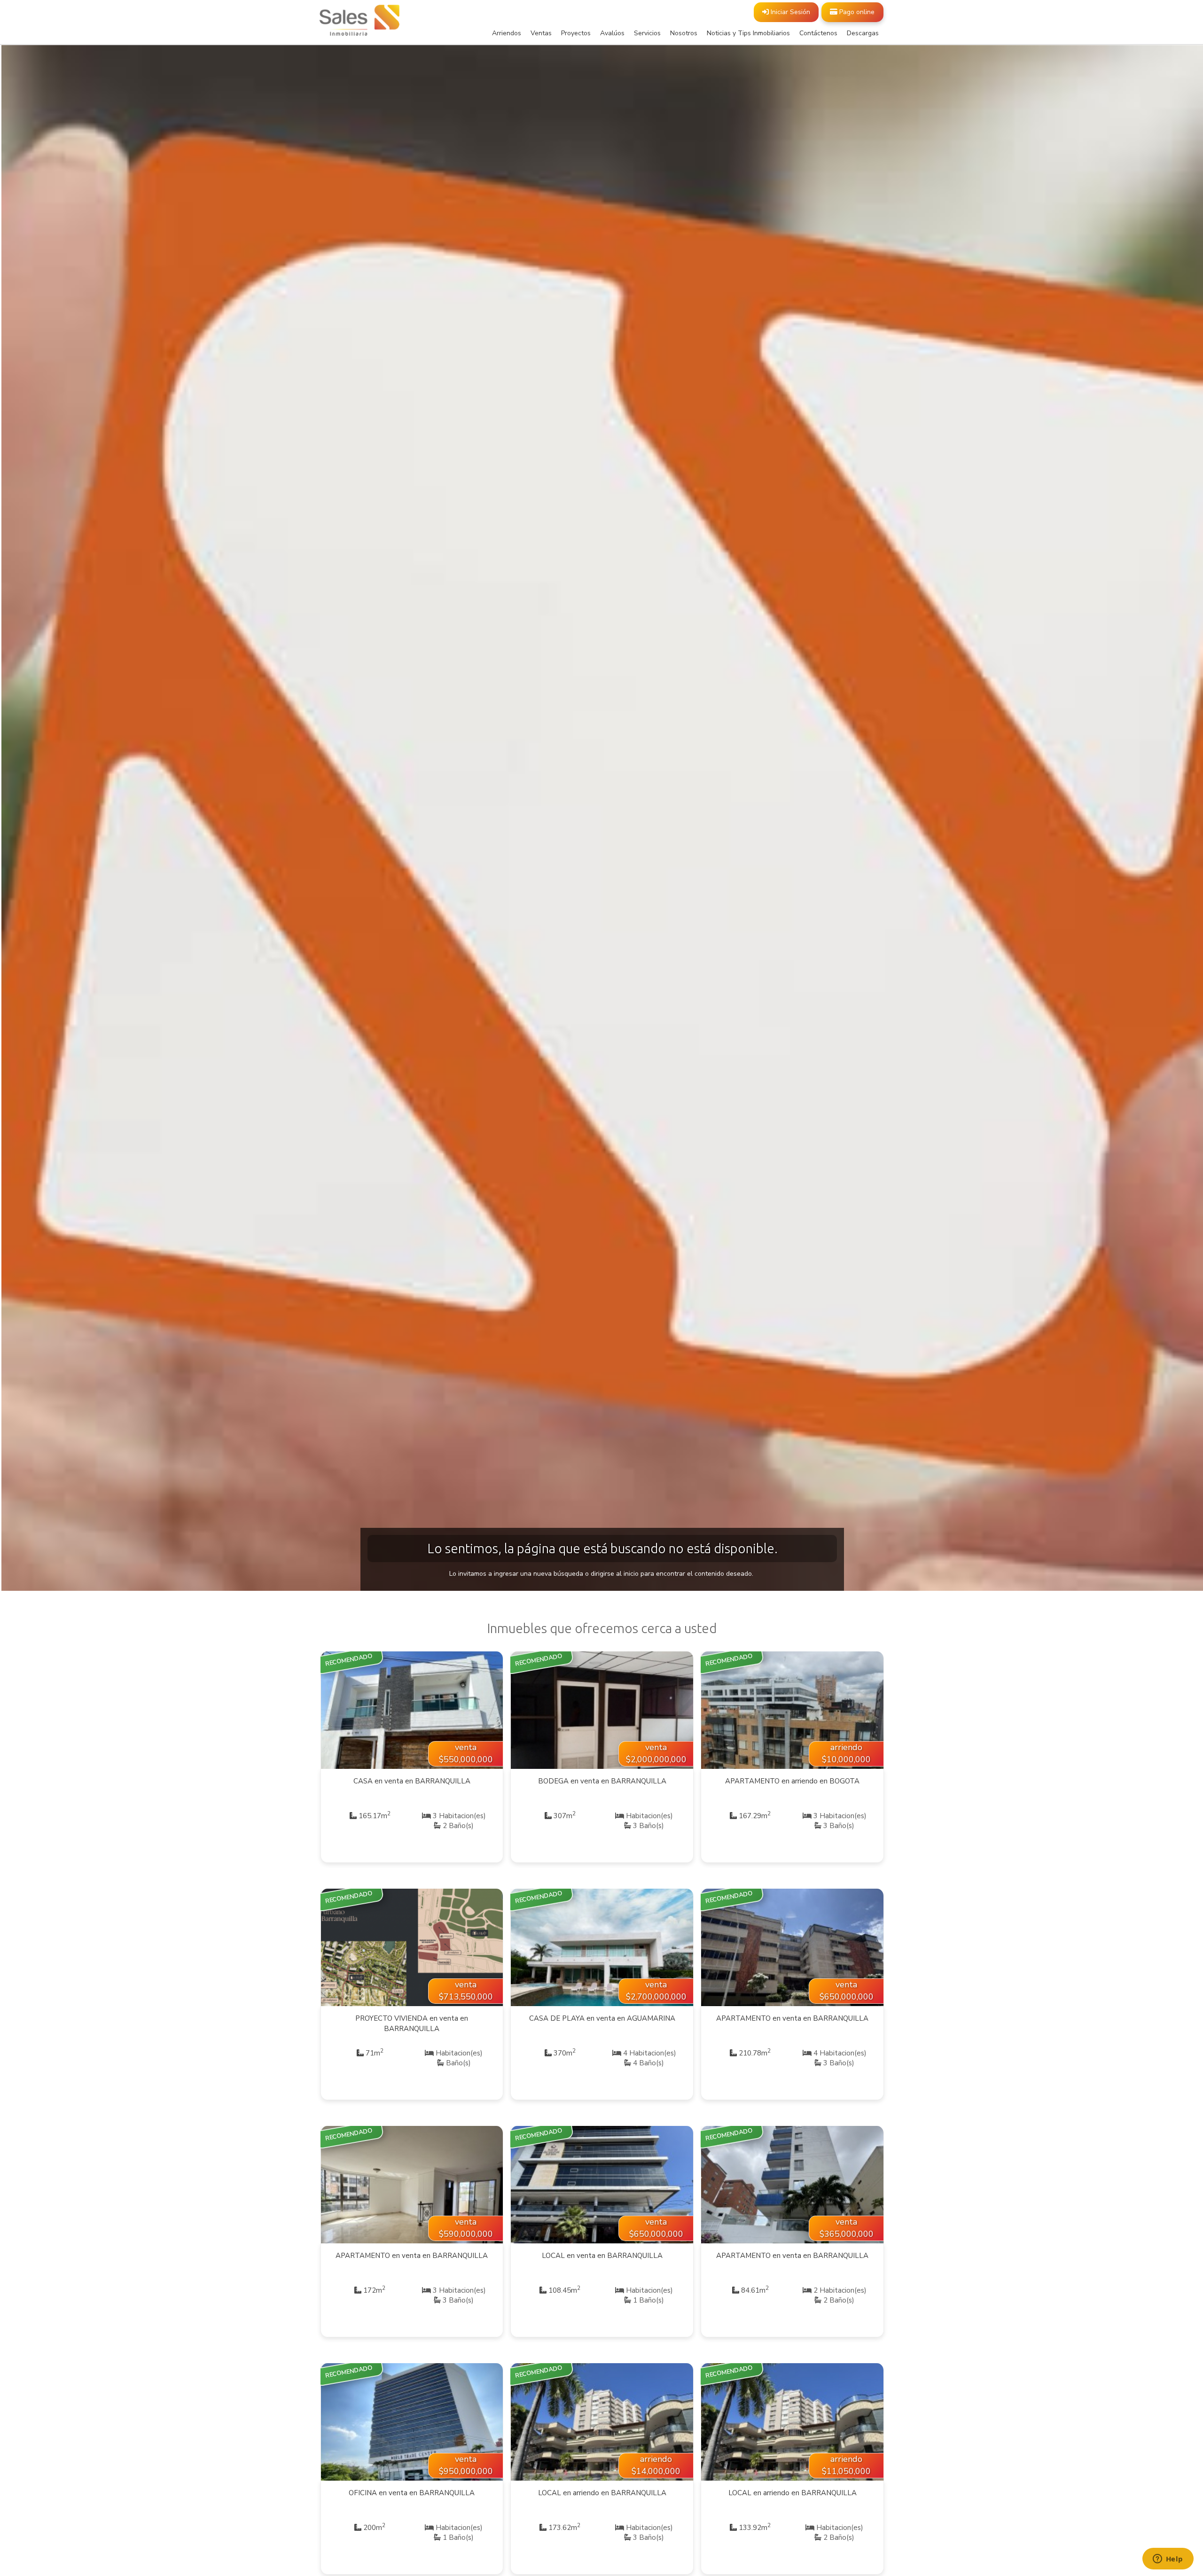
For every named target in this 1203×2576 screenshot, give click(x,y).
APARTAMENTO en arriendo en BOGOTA (792, 1781)
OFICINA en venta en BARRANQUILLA (412, 2493)
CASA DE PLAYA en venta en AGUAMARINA (602, 2018)
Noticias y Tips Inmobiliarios (748, 33)
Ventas (541, 33)
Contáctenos (818, 33)
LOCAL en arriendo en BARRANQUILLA (602, 2493)
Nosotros (684, 33)
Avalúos (612, 33)
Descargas (863, 33)
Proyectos (576, 33)
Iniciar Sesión (789, 12)
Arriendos (507, 33)
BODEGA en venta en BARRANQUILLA (602, 1781)
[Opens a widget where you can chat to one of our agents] (1168, 2560)
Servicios (647, 33)
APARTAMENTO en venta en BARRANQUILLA (792, 2018)
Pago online (856, 12)
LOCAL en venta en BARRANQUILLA (602, 2256)
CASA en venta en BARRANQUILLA (412, 1781)
